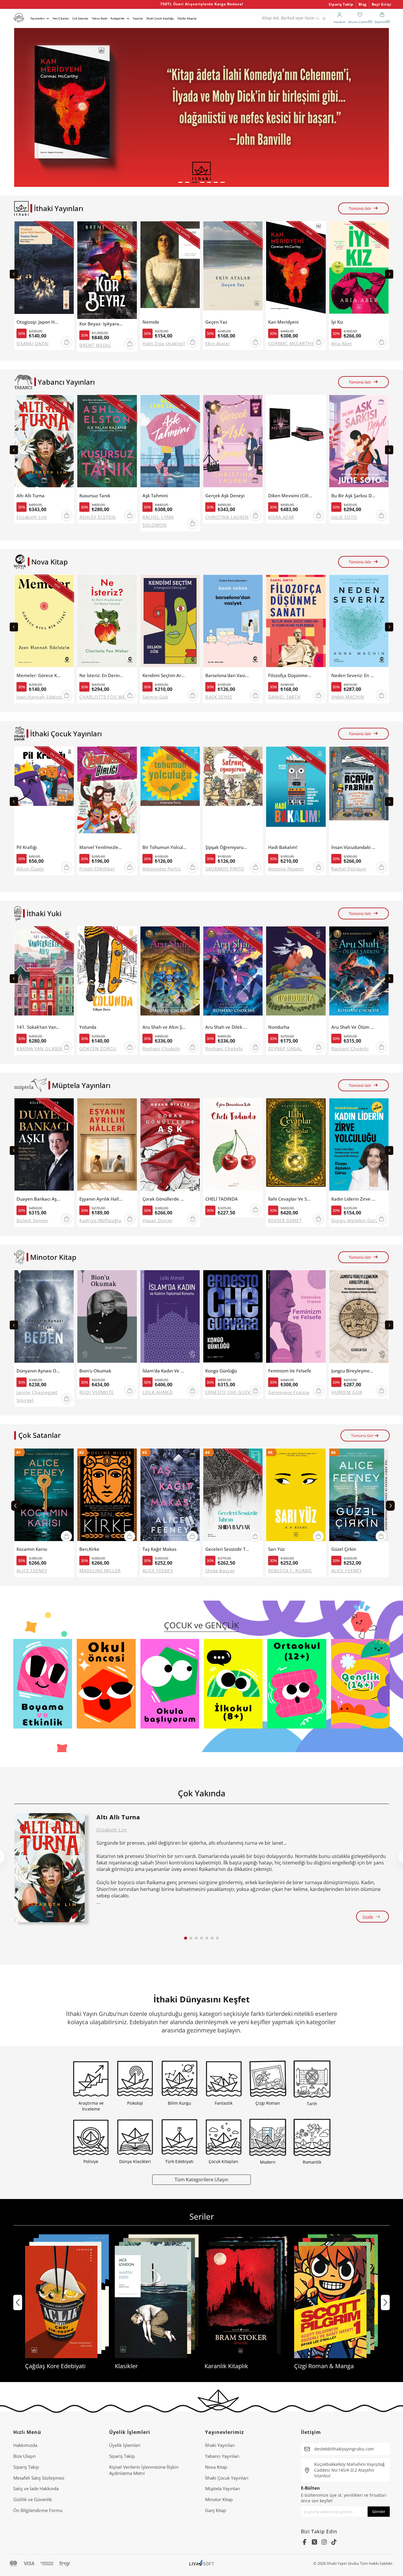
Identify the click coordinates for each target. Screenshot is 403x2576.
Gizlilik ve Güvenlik (33, 2499)
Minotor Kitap (219, 2499)
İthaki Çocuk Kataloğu (160, 18)
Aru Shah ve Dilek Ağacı (227, 1027)
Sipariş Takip (341, 4)
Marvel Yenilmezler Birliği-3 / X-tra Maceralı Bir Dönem (101, 847)
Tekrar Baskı (100, 18)
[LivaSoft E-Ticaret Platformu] (202, 2563)
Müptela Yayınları (223, 2488)
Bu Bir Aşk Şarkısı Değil (353, 496)
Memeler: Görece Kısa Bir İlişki (39, 675)
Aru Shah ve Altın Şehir (165, 1027)
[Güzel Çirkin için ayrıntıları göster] (359, 1496)
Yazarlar (138, 18)
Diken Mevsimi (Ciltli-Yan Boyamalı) (290, 496)
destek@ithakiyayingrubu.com (344, 2449)
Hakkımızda (25, 2445)
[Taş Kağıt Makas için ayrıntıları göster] (170, 1496)
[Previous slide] (14, 274)
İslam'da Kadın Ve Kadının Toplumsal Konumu (165, 1371)
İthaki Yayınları (220, 2445)
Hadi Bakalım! (283, 847)
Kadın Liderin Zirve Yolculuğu (353, 1199)
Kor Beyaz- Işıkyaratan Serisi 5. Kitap (101, 324)
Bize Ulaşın (24, 2456)
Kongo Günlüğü (221, 1371)
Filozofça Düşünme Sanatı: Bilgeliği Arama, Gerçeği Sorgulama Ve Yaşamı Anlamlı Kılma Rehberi (290, 675)
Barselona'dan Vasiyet (227, 675)
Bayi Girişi (382, 4)
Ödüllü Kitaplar (187, 18)
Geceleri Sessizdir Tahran (227, 1549)
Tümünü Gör (360, 208)
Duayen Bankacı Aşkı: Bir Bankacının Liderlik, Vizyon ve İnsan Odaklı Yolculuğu (39, 1199)
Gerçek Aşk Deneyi (225, 496)
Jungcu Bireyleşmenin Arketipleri (353, 1371)
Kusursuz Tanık (95, 496)
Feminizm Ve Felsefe (290, 1371)
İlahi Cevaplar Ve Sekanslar (290, 1199)
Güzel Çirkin (344, 1549)
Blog (363, 4)
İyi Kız (337, 322)
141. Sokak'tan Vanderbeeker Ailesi (39, 1027)
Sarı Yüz (276, 1549)
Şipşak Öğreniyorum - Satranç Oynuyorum (227, 847)
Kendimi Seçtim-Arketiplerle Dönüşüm (165, 675)
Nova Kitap (216, 2467)
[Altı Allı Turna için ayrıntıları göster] (50, 1868)
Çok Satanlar (80, 18)
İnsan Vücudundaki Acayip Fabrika (353, 847)
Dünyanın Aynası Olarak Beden (39, 1371)
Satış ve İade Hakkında (36, 2488)
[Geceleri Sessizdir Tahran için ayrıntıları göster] (233, 1496)
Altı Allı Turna (31, 496)
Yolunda (88, 1027)
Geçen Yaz (216, 322)
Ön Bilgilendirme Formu (38, 2510)
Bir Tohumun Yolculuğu (165, 847)
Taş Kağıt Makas (159, 1549)
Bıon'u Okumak (95, 1371)
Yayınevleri (37, 18)
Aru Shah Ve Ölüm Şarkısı (353, 1027)
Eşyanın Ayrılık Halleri (101, 1199)
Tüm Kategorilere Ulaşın (201, 2179)
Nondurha (279, 1027)
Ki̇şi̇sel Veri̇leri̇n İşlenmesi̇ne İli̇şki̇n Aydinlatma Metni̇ (144, 2470)
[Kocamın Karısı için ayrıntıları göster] (44, 1496)
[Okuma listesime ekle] (68, 229)
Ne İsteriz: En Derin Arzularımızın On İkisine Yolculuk (101, 675)
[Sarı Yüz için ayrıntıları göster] (296, 1496)
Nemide (151, 322)
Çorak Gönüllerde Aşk (165, 1199)
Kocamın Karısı (32, 1549)
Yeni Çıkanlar (61, 18)
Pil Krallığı (27, 847)
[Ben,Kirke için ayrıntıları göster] (107, 1496)
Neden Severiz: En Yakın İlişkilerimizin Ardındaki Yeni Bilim (353, 675)
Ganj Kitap (216, 2510)
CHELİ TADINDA (222, 1199)
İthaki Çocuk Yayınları (227, 2478)
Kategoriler (118, 18)
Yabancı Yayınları (222, 2456)
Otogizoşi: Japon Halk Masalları (39, 322)
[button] (180, 182)
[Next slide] (389, 274)
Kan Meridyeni (283, 322)
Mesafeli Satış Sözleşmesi (39, 2478)
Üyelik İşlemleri (125, 2445)
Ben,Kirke (89, 1549)
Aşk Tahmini (155, 496)
